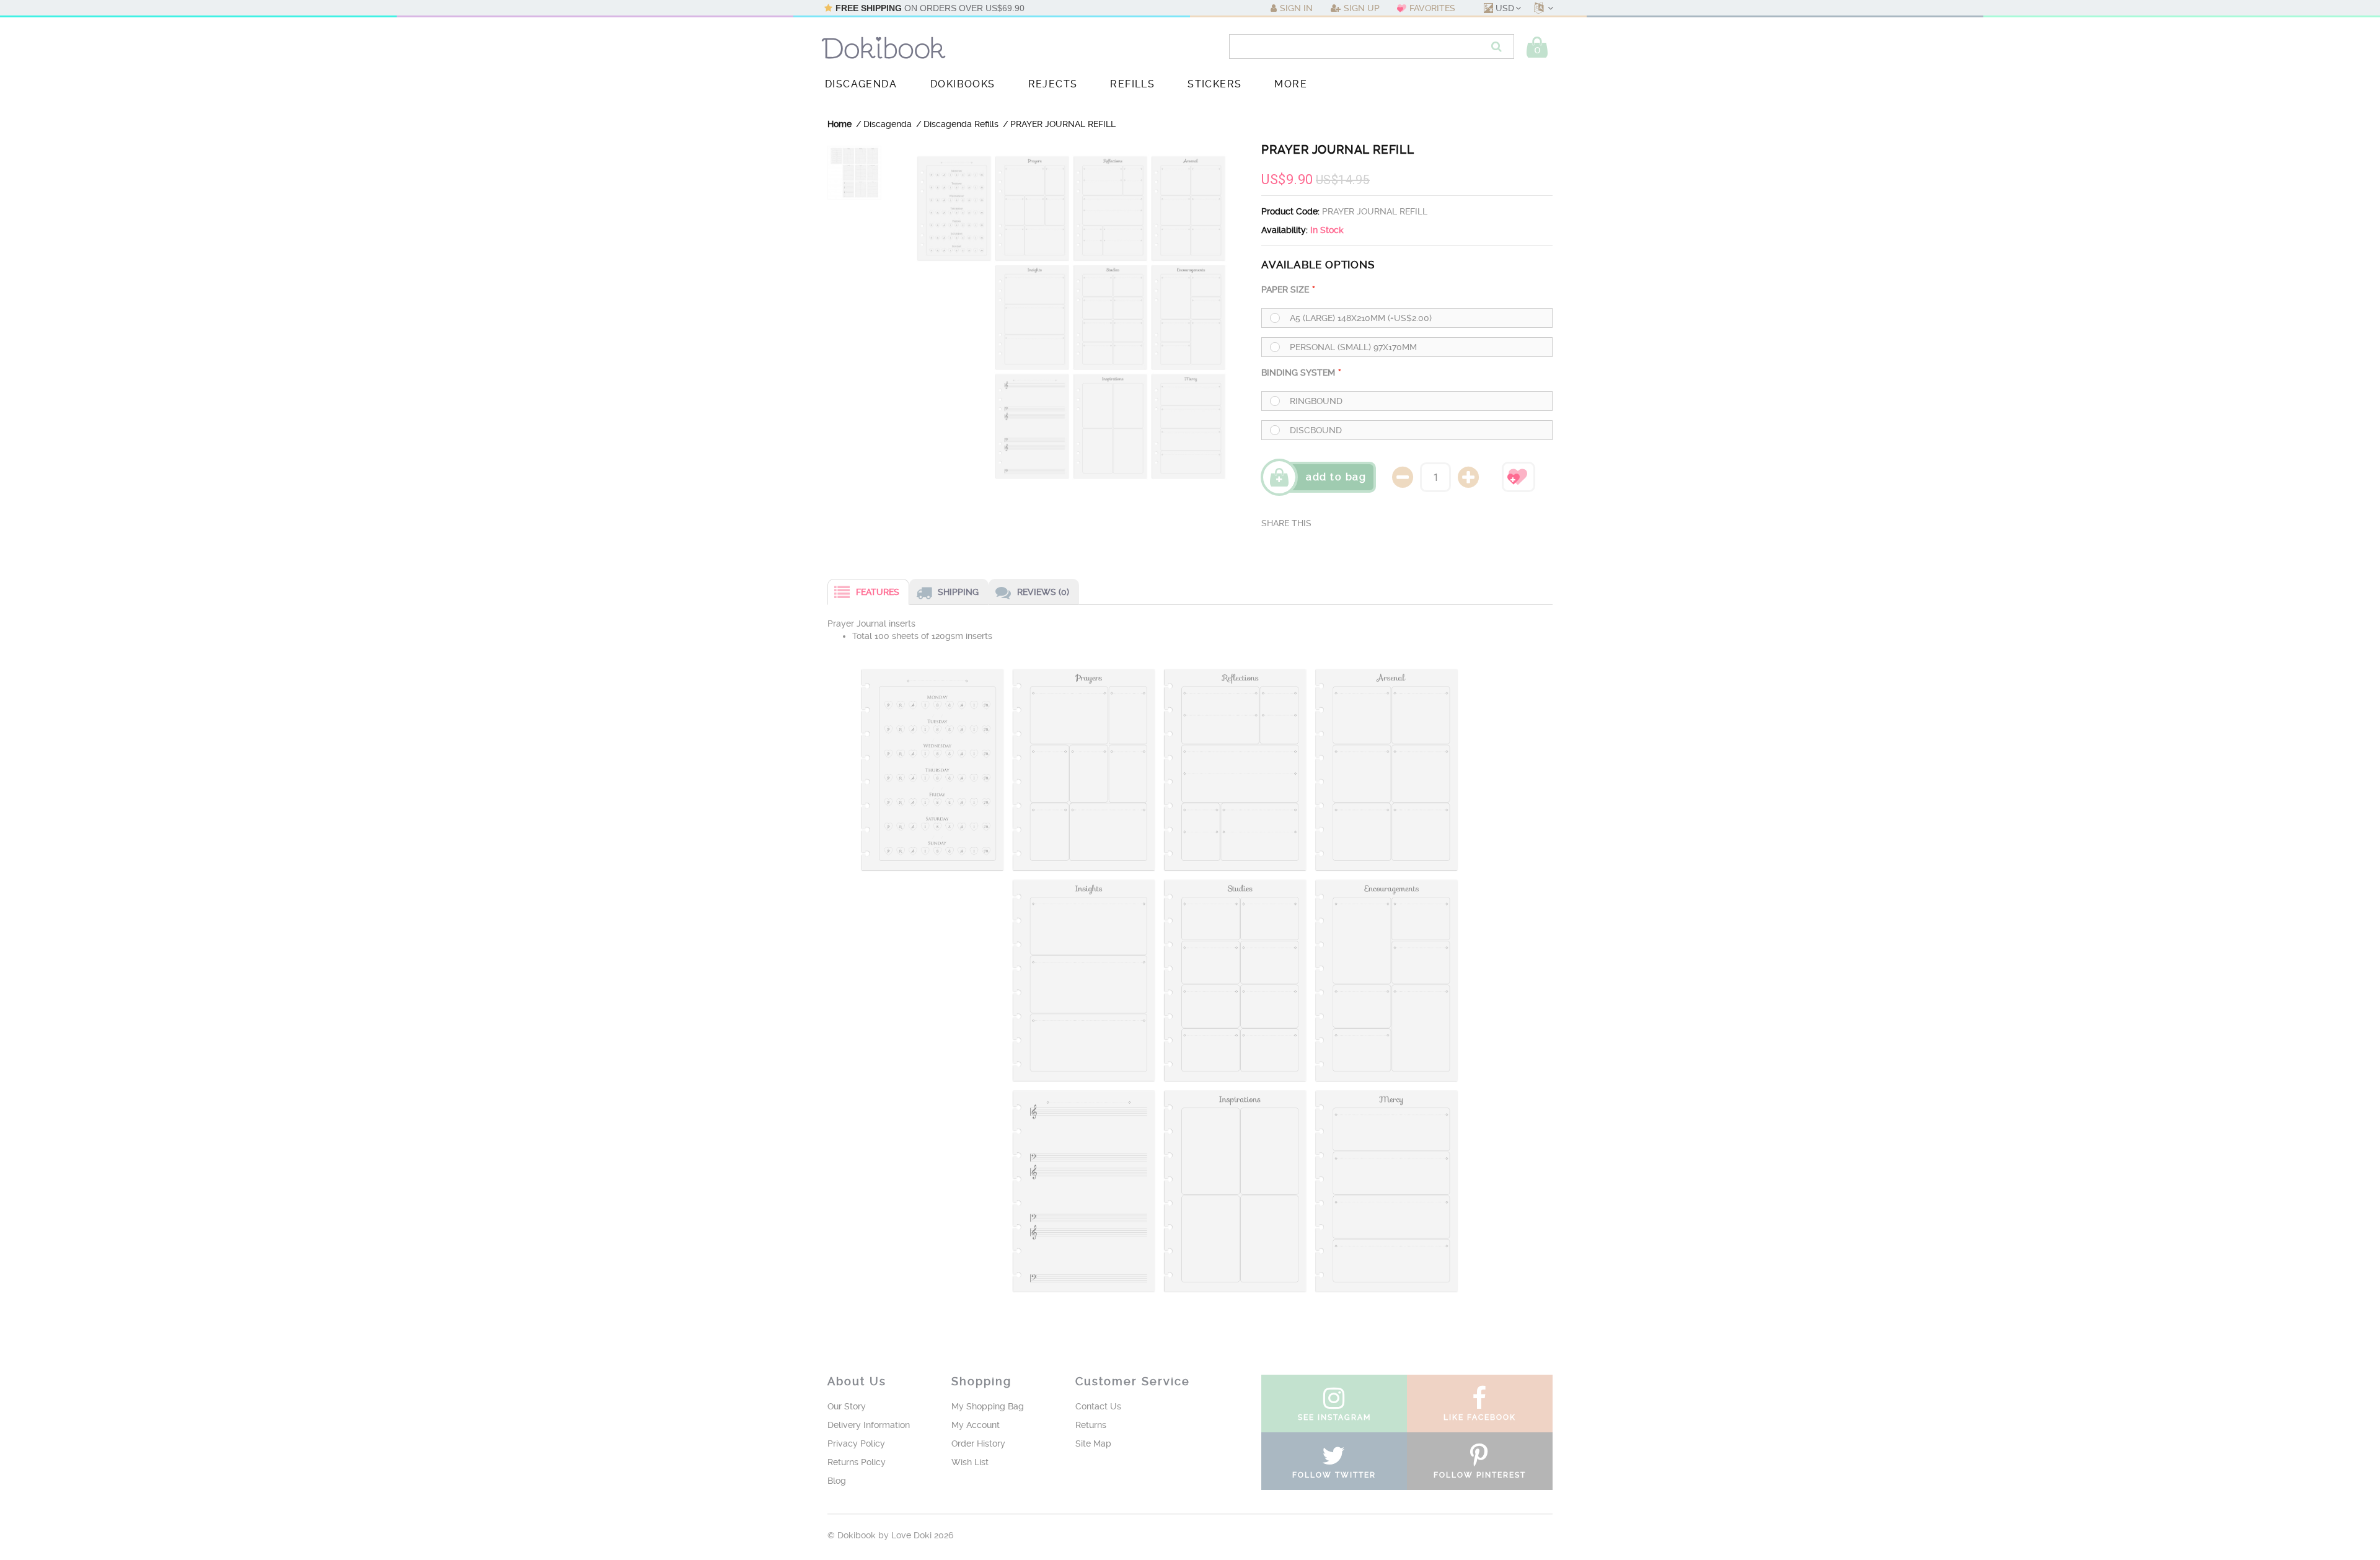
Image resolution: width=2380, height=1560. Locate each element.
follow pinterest (1480, 1475)
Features (878, 592)
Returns (1091, 1425)
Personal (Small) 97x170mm (1353, 347)
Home (840, 124)
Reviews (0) (1043, 592)
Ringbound (1316, 401)
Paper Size (1285, 289)
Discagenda (888, 124)
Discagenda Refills (961, 124)
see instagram (1334, 1417)
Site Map (1093, 1443)
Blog (837, 1481)
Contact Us (1098, 1406)
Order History (978, 1443)
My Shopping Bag (988, 1406)
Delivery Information (869, 1425)
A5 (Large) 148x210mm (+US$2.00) (1361, 318)
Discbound (1316, 430)
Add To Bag (1336, 477)
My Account (976, 1425)
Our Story (847, 1406)
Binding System (1298, 372)
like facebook (1480, 1417)
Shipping (958, 592)
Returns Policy (857, 1462)
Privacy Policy (856, 1443)
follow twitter (1334, 1475)
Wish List (970, 1462)
